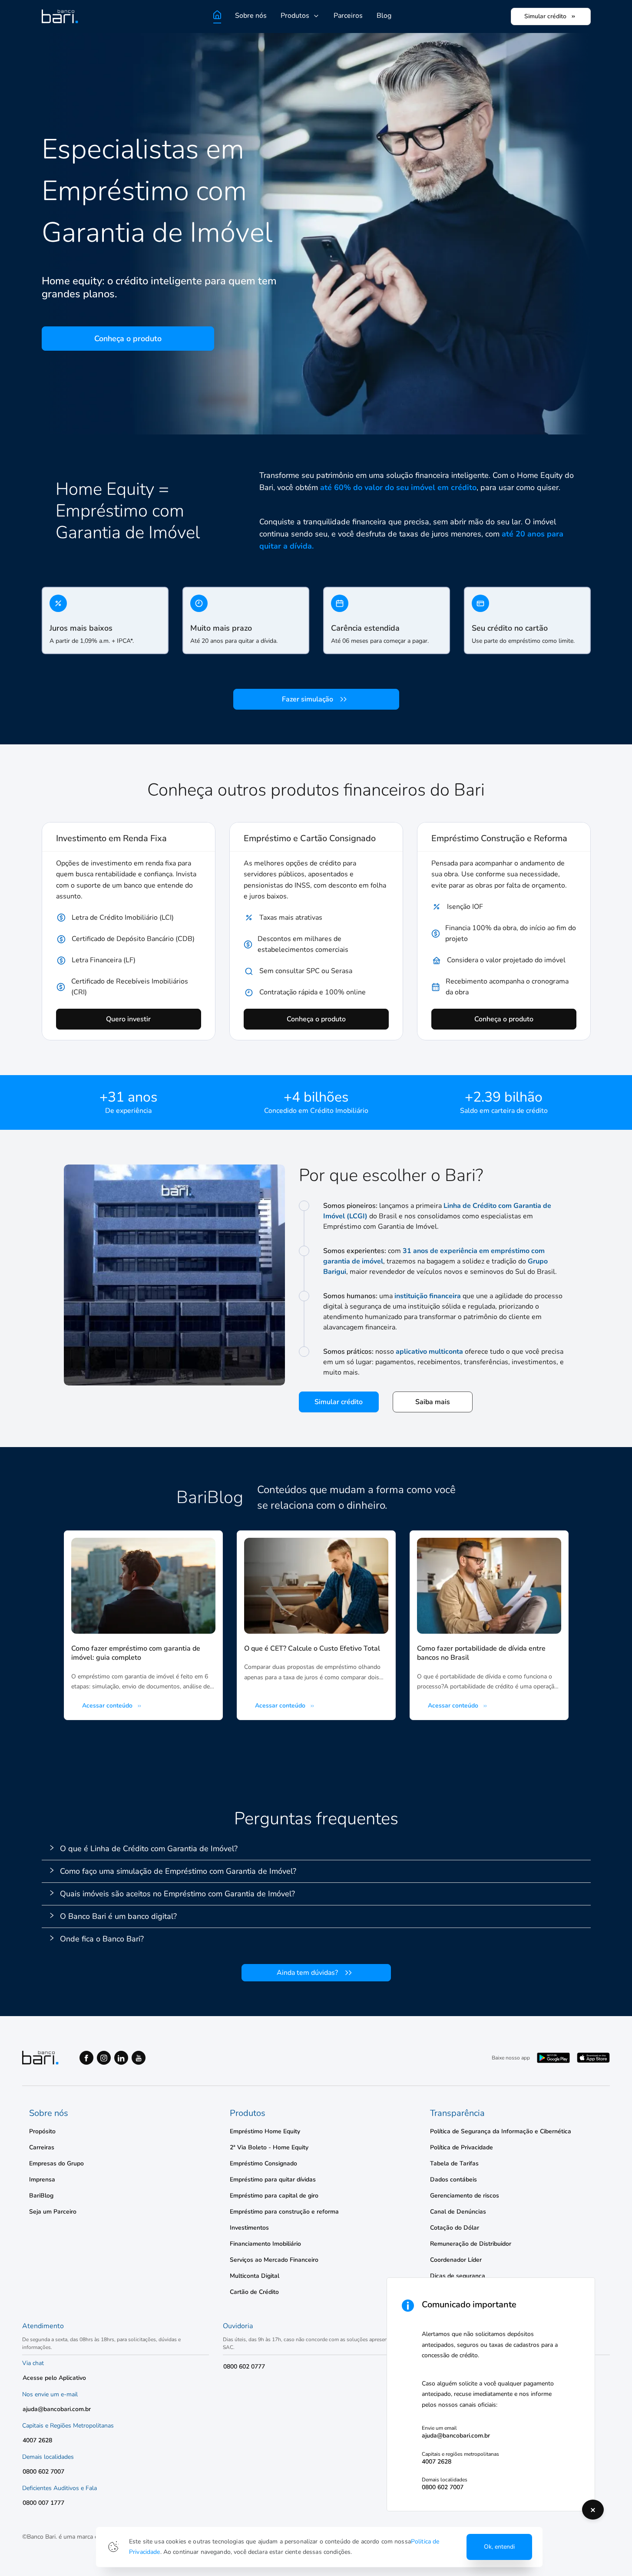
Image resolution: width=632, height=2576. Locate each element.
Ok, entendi (499, 2547)
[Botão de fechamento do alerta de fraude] (593, 2510)
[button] (316, 1849)
